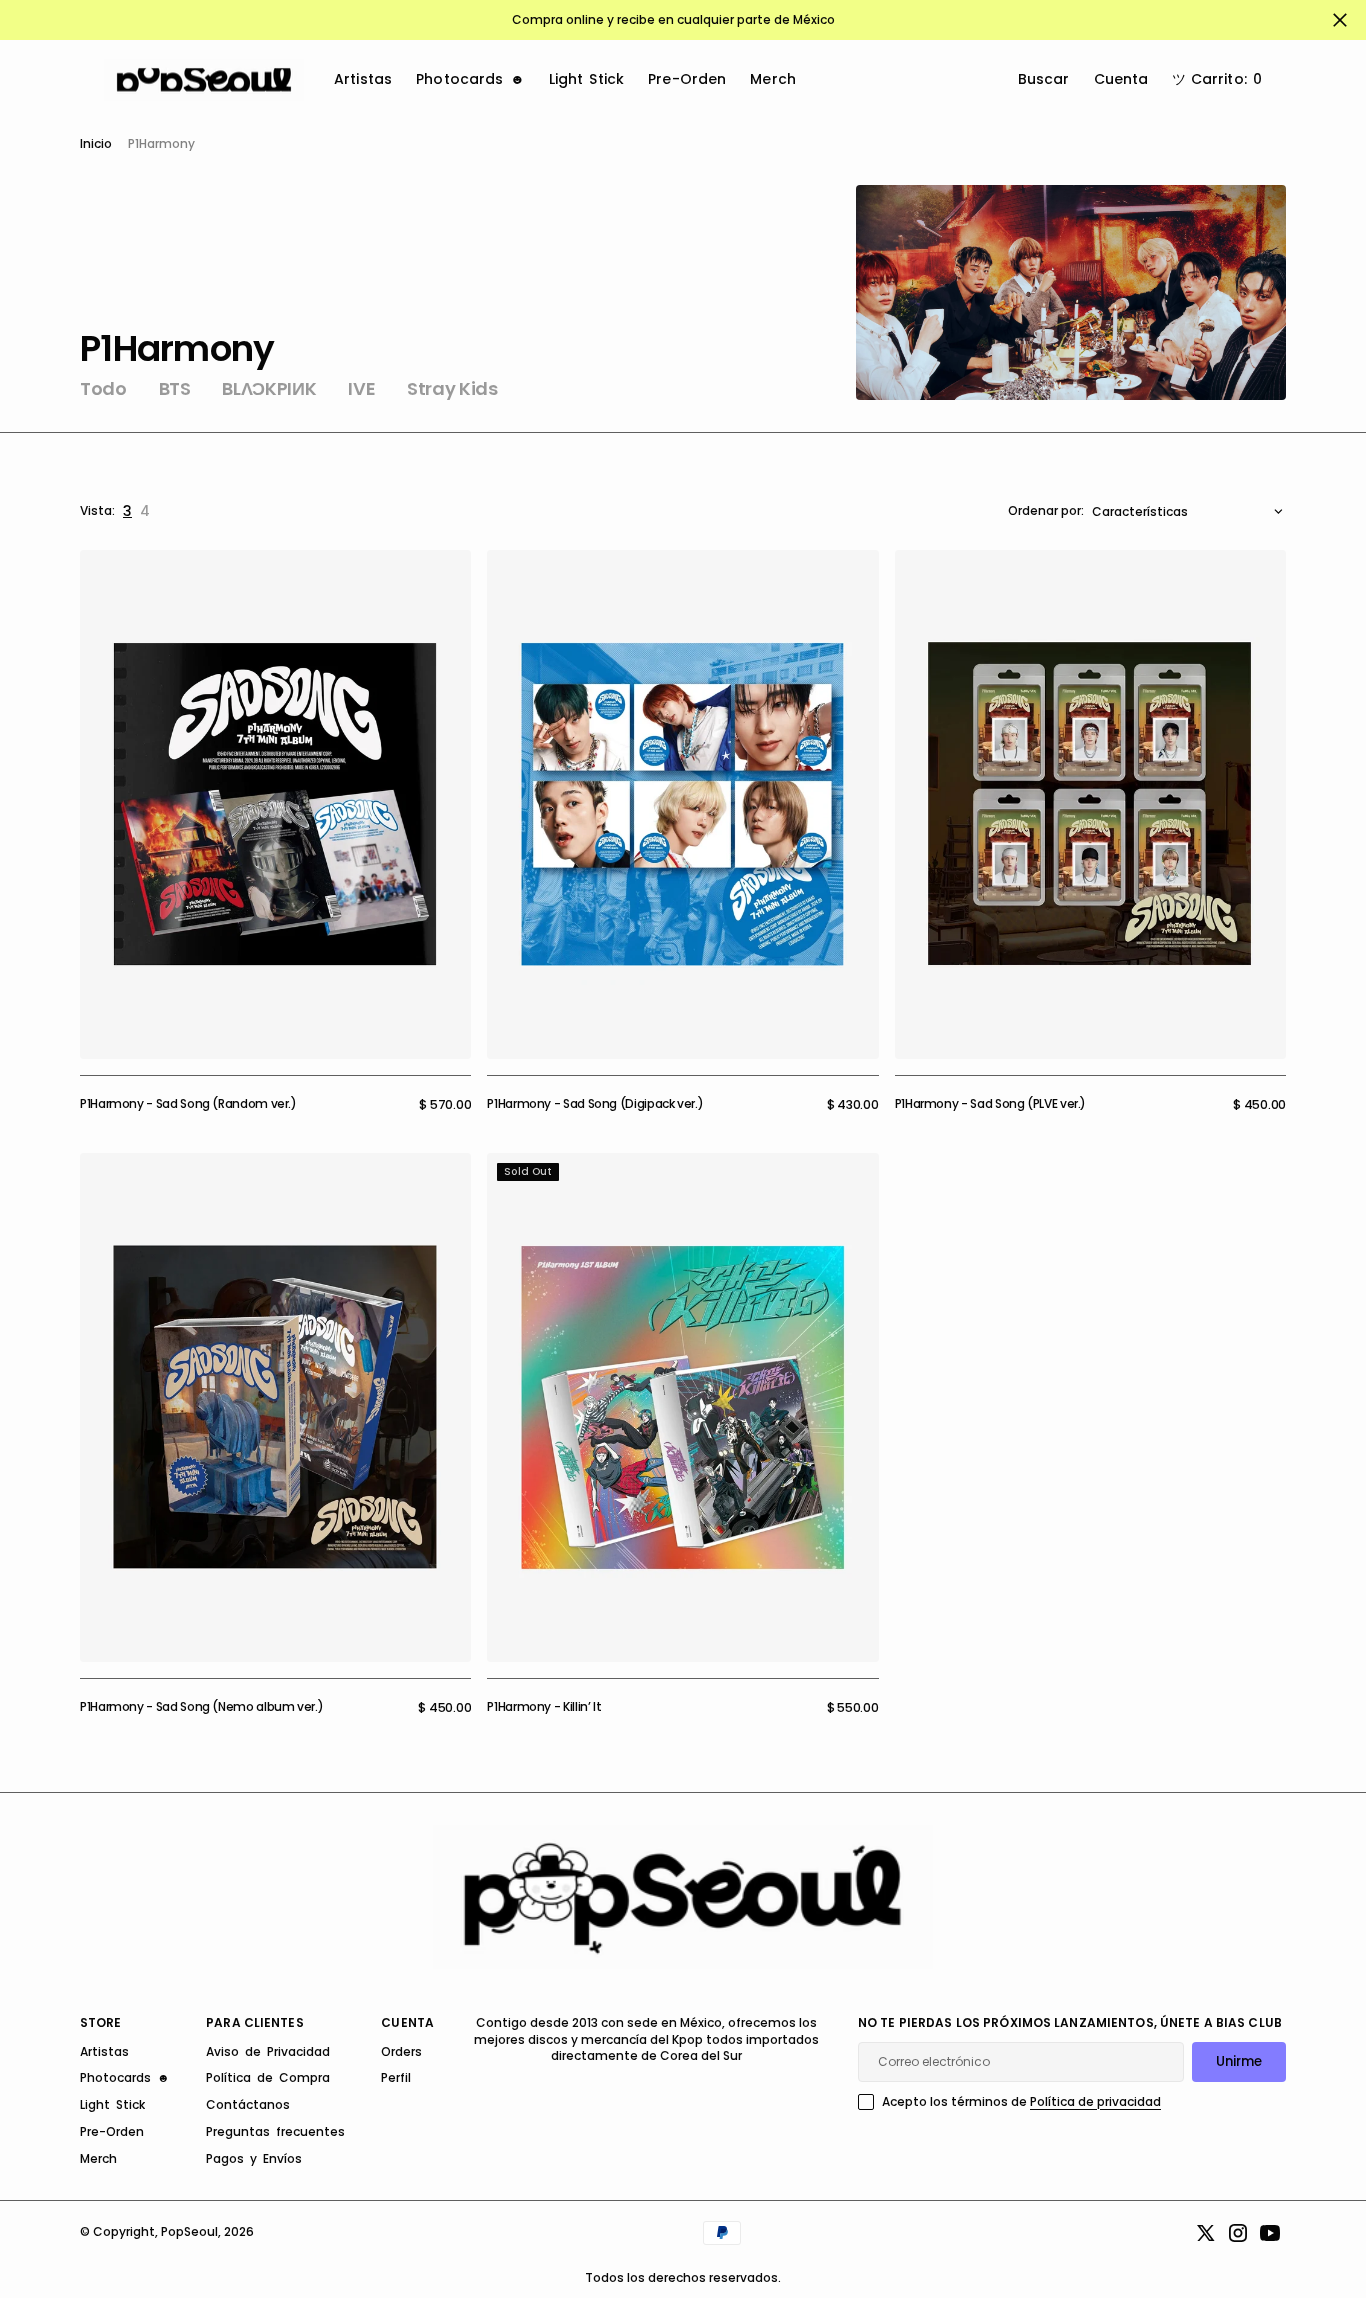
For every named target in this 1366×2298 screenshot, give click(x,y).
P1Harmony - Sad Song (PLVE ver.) (990, 1103)
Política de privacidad (1095, 2101)
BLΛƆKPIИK (269, 389)
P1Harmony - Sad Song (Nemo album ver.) (201, 1706)
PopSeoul (189, 2231)
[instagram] (1238, 2233)
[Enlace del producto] (275, 804)
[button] (1217, 80)
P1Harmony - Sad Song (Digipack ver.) (595, 1103)
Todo (103, 389)
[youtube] (1270, 2233)
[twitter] (1206, 2233)
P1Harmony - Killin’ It (544, 1706)
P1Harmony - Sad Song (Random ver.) (188, 1103)
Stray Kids (452, 389)
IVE (361, 389)
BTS (175, 389)
